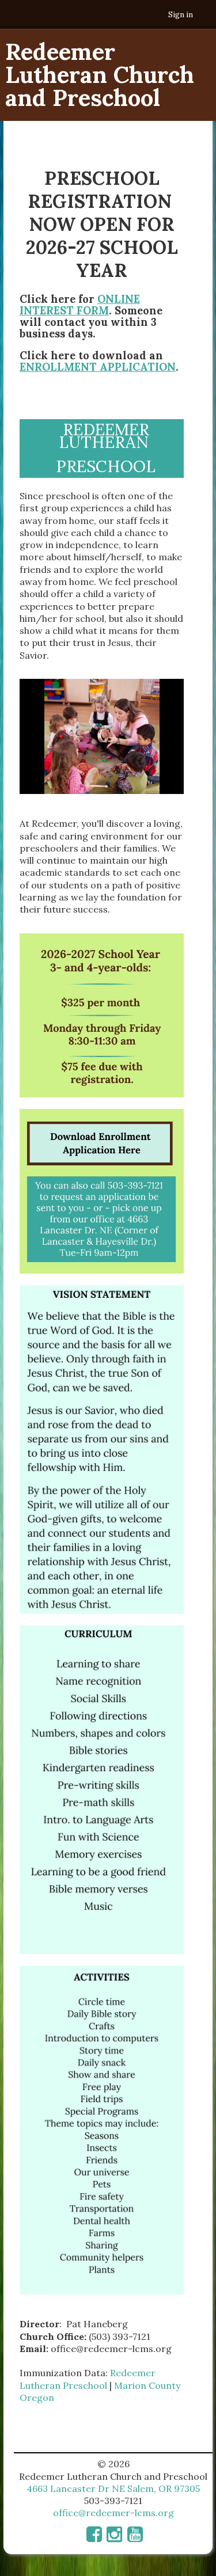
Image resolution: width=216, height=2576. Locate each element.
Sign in (181, 15)
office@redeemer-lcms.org (113, 2513)
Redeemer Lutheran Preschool (88, 2379)
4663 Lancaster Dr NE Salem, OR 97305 (113, 2488)
